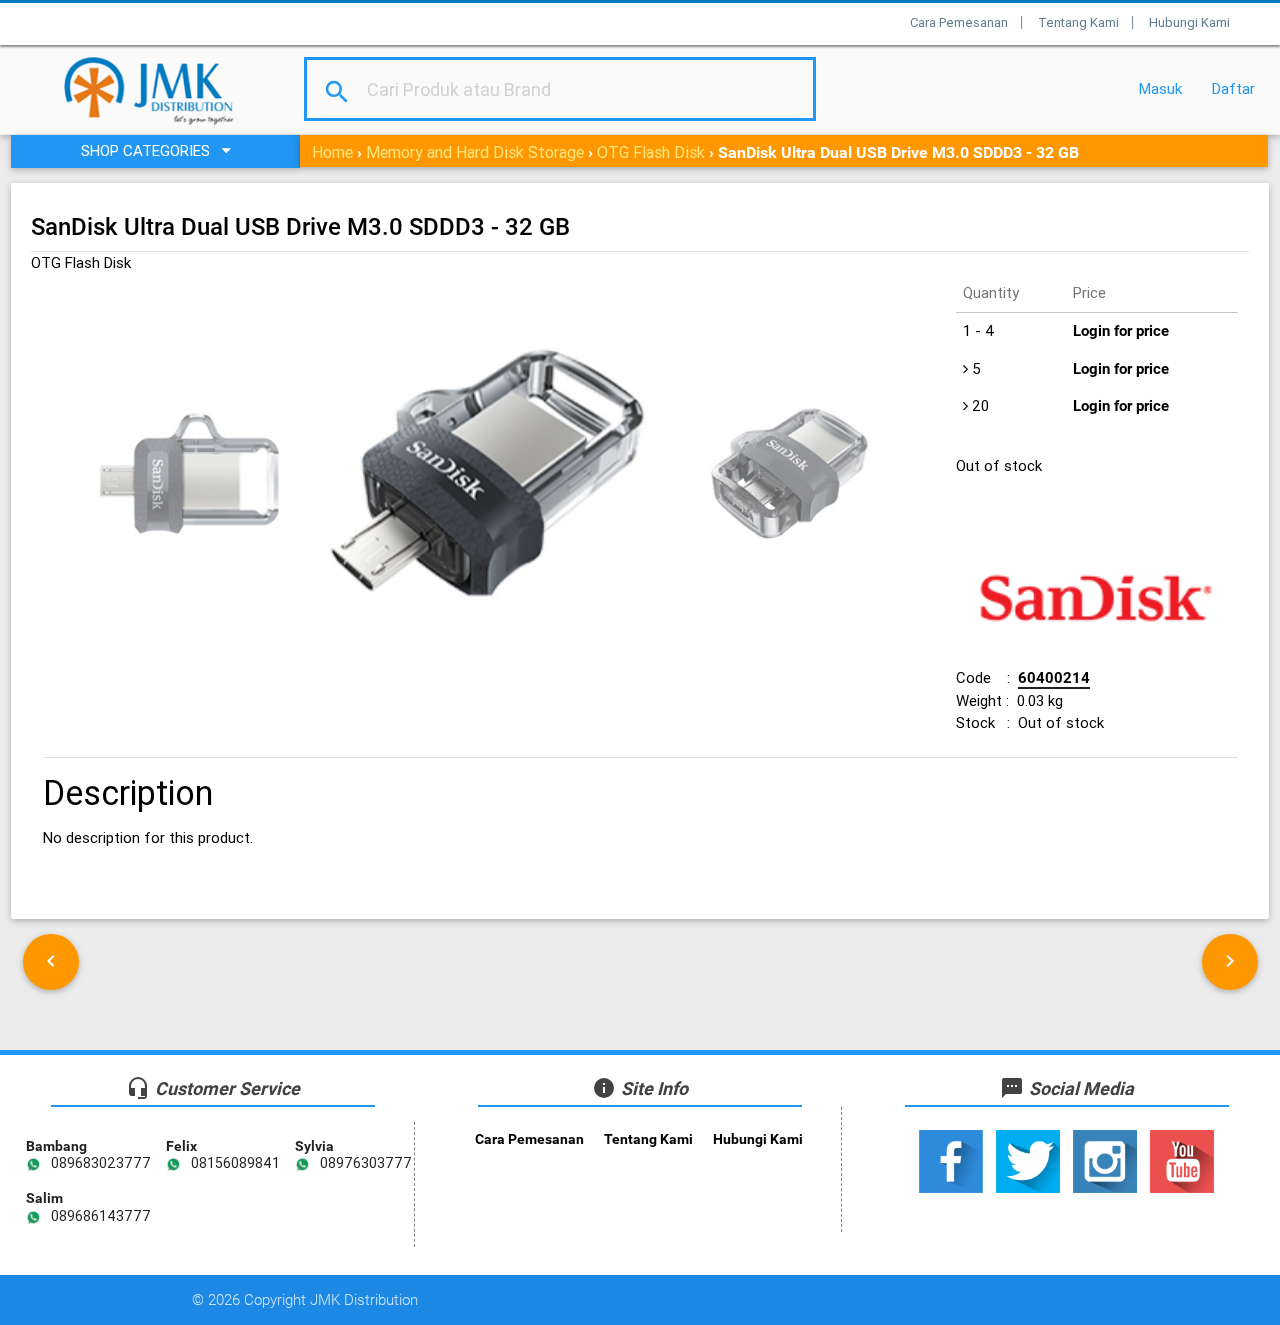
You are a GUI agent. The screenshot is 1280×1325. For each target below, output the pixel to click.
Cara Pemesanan (959, 22)
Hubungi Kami (1189, 22)
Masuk (1160, 88)
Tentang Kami (1078, 22)
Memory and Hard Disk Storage (475, 152)
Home (332, 152)
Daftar (1233, 88)
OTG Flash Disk (651, 152)
